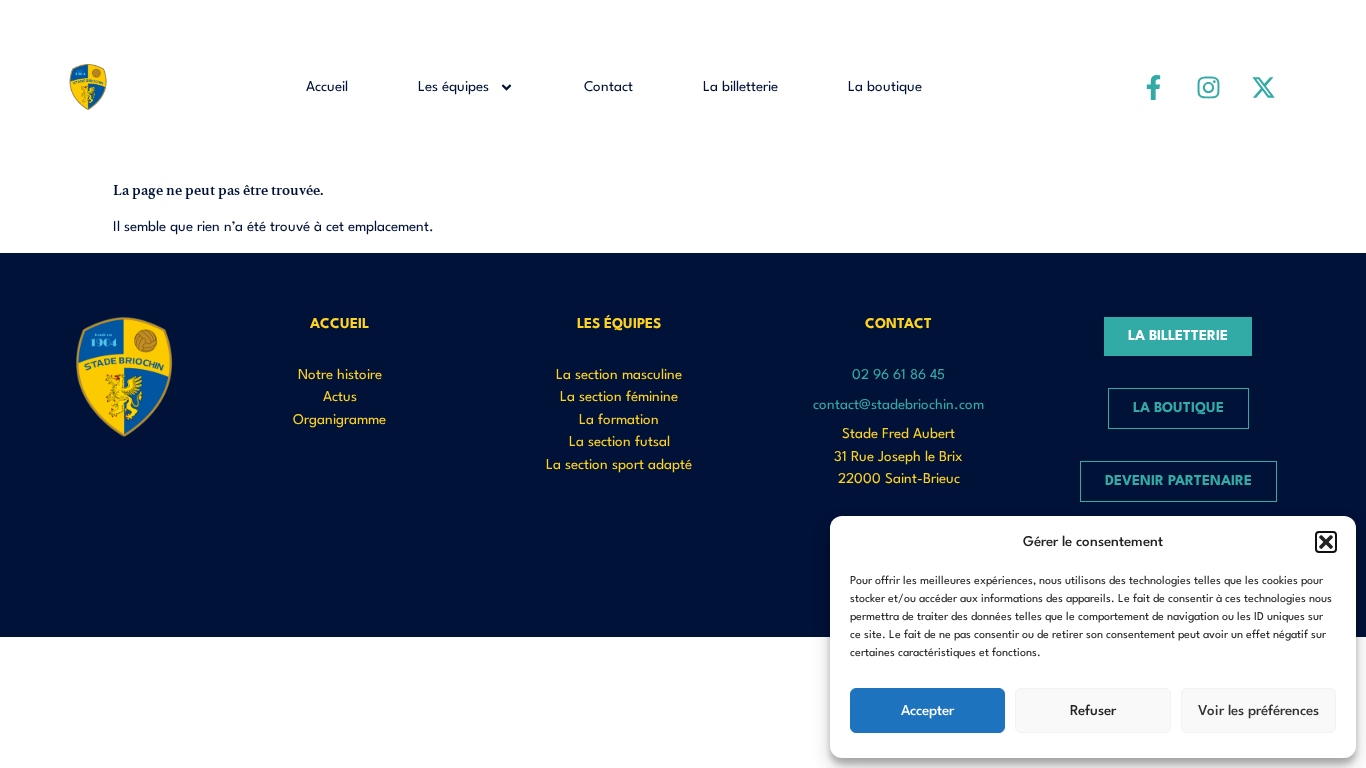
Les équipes (453, 87)
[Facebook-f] (1154, 87)
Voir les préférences (1258, 711)
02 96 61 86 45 (898, 375)
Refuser (1093, 711)
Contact (608, 87)
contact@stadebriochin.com (898, 405)
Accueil (327, 87)
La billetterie (740, 87)
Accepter (927, 711)
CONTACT (898, 324)
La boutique (885, 87)
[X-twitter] (1264, 87)
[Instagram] (1209, 87)
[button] (1326, 542)
